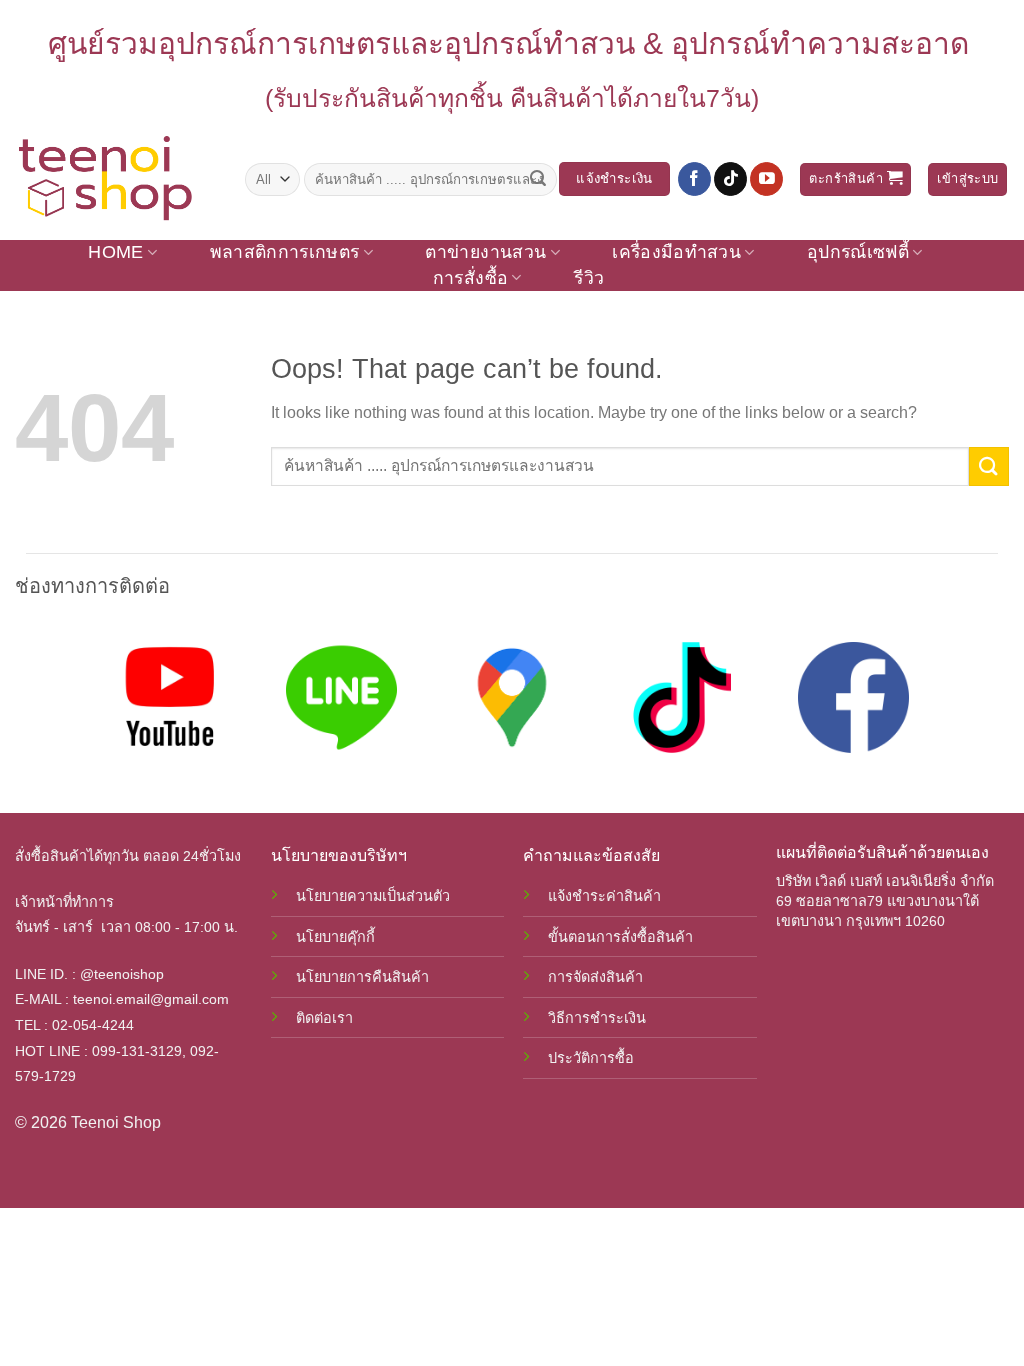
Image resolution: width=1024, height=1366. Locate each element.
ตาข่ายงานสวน (485, 252)
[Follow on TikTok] (730, 179)
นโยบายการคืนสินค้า (362, 977)
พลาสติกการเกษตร (285, 252)
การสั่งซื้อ (470, 278)
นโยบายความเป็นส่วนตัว (373, 896)
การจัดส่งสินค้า (595, 977)
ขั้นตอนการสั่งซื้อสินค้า (620, 937)
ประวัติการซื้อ (591, 1058)
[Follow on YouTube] (766, 179)
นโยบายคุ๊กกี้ (335, 937)
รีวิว (589, 278)
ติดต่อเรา (324, 1018)
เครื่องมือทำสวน (676, 252)
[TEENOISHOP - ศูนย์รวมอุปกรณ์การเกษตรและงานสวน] (115, 179)
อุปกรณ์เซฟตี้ (858, 252)
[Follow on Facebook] (694, 179)
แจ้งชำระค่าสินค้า (604, 896)
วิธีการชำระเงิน (597, 1018)
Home (115, 252)
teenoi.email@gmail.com (151, 999)
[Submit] (538, 179)
